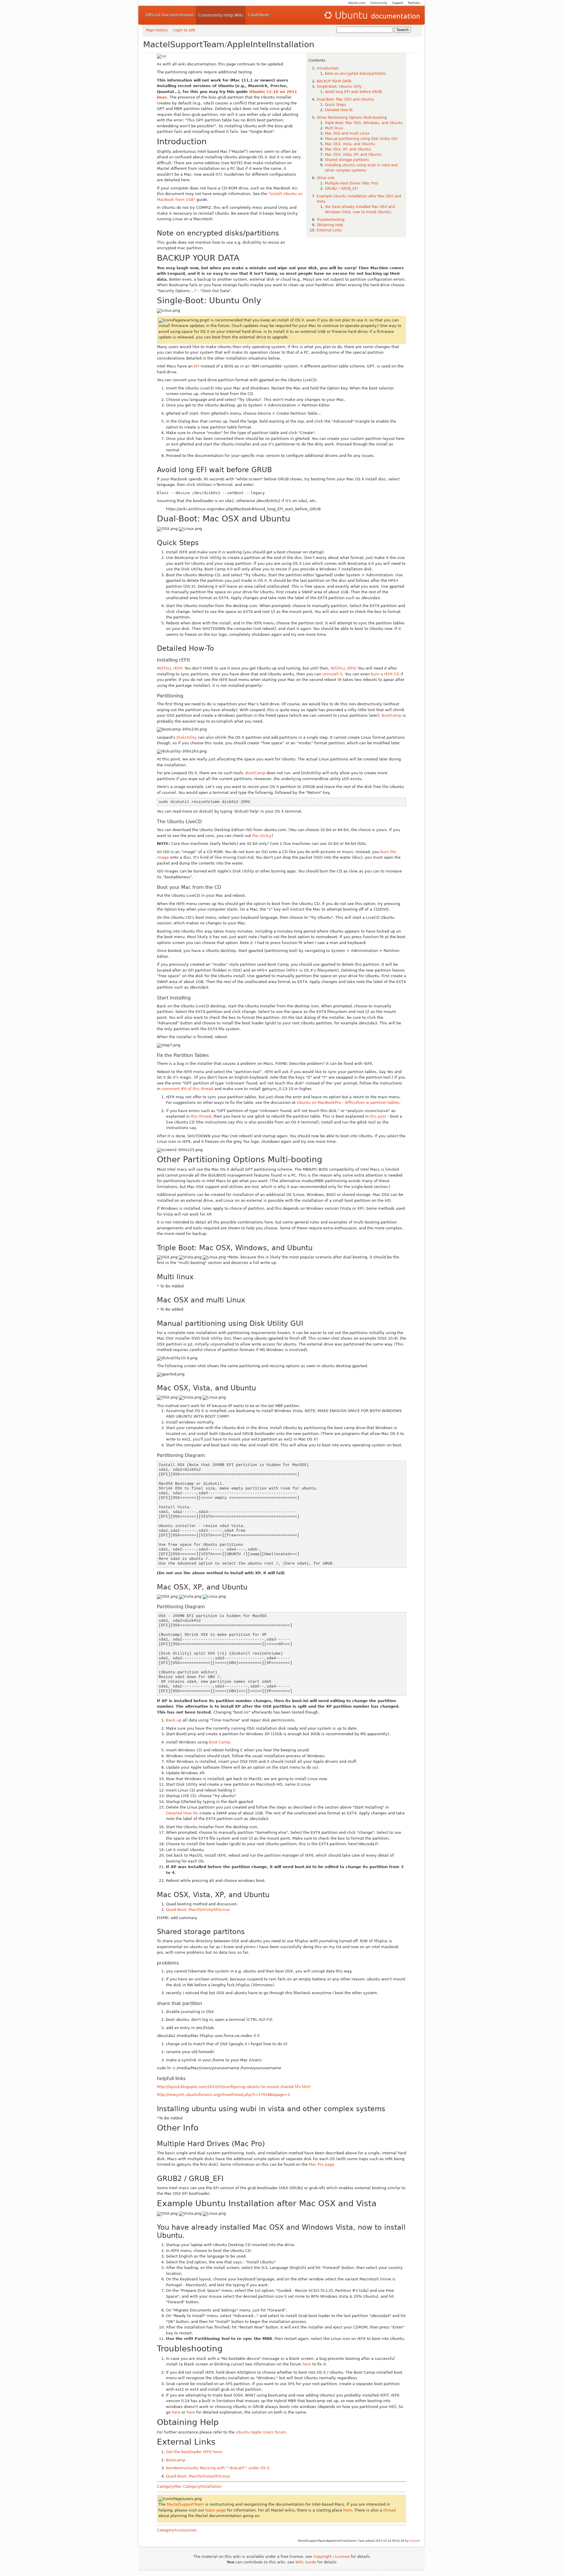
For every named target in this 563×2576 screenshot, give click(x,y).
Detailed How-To (339, 110)
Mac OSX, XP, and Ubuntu (348, 149)
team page (216, 2510)
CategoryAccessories (177, 2530)
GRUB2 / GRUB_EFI (341, 189)
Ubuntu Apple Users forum (261, 2432)
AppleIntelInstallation (271, 44)
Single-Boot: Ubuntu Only (339, 87)
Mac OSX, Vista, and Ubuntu (350, 144)
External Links (329, 230)
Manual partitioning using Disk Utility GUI (361, 139)
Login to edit (184, 30)
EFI (197, 366)
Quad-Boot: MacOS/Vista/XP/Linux (198, 1910)
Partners (414, 3)
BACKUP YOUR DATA (334, 81)
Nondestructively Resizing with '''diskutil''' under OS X (218, 2468)
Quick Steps (335, 105)
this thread (201, 1116)
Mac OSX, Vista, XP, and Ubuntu (353, 155)
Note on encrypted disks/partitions (355, 74)
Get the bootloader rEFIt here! (194, 2452)
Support (398, 3)
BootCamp (391, 715)
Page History (157, 30)
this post (378, 1116)
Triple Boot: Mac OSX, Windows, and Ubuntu (364, 123)
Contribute (259, 15)
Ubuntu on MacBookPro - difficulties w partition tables (348, 1103)
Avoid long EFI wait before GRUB (353, 92)
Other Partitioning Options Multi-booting (352, 118)
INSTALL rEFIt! (170, 668)
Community (379, 3)
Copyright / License (331, 2556)
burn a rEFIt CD (385, 674)
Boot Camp (219, 1742)
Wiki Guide (306, 2562)
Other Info (326, 178)
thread (389, 2510)
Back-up (174, 1720)
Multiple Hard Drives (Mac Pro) (352, 183)
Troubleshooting (331, 220)
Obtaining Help (330, 225)
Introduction (328, 68)
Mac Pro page (322, 2164)
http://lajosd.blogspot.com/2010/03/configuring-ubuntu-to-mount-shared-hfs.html (234, 2087)
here (307, 2364)
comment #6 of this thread (187, 1089)
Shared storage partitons (347, 160)
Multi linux (334, 128)
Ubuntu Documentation (372, 15)
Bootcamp (176, 2460)
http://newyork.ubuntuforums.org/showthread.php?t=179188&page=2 (223, 2095)
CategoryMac (169, 2486)
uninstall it (332, 674)
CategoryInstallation (202, 2486)
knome (414, 2541)
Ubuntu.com (357, 3)
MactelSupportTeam (184, 44)
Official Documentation (169, 15)
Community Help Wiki (221, 15)
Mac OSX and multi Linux (347, 133)
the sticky (261, 836)
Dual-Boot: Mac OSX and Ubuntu (345, 99)
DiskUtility (187, 737)
